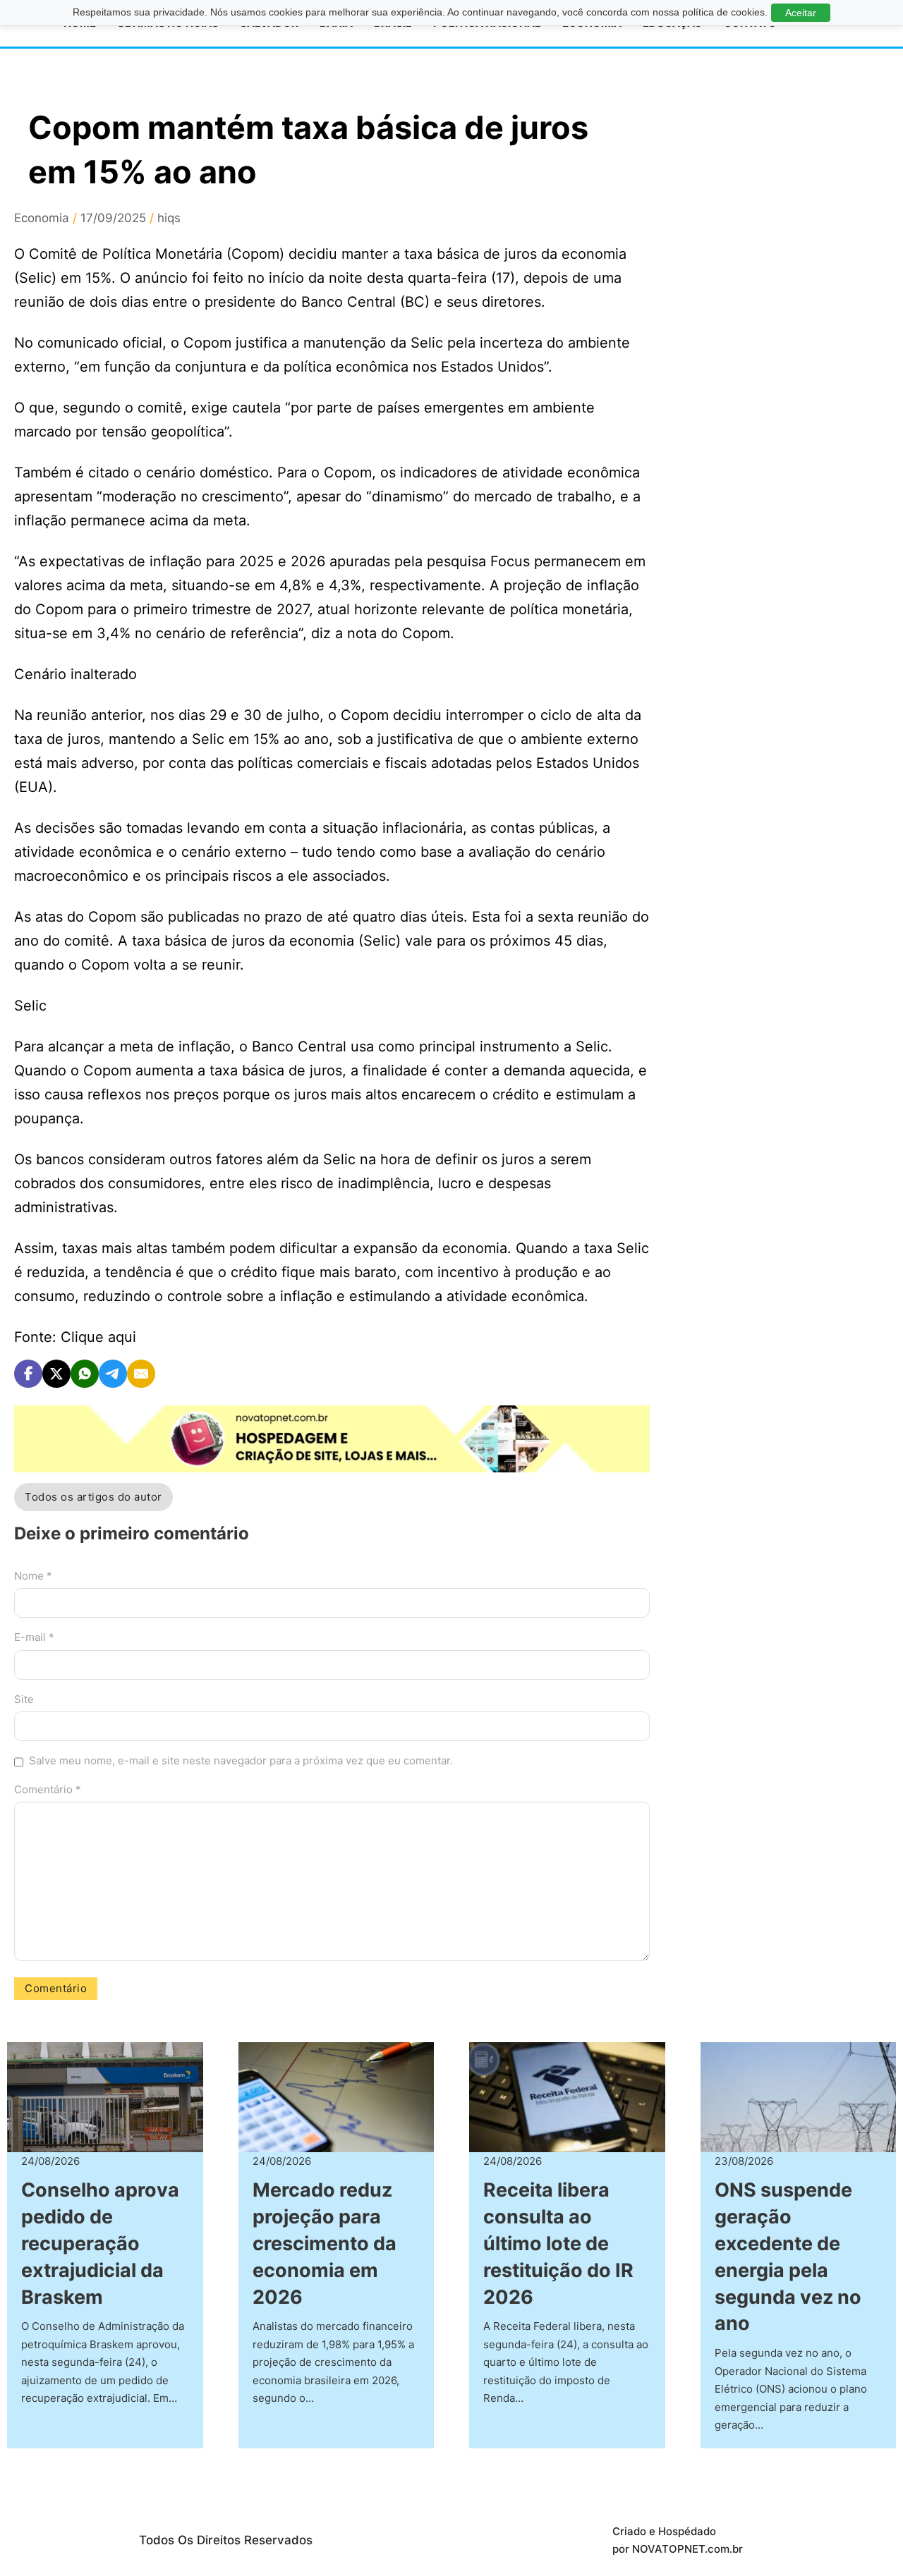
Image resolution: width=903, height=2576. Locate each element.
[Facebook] (28, 1374)
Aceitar (801, 13)
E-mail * (34, 1637)
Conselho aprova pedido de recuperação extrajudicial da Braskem (100, 2243)
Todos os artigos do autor (93, 1497)
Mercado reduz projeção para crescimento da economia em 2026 (325, 2243)
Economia (42, 218)
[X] (56, 1374)
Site (24, 1699)
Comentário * (48, 1789)
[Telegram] (113, 1374)
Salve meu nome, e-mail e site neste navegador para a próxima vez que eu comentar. (241, 1760)
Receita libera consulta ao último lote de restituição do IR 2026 (558, 2243)
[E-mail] (141, 1374)
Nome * (33, 1576)
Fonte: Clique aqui (75, 1337)
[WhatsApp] (85, 1374)
